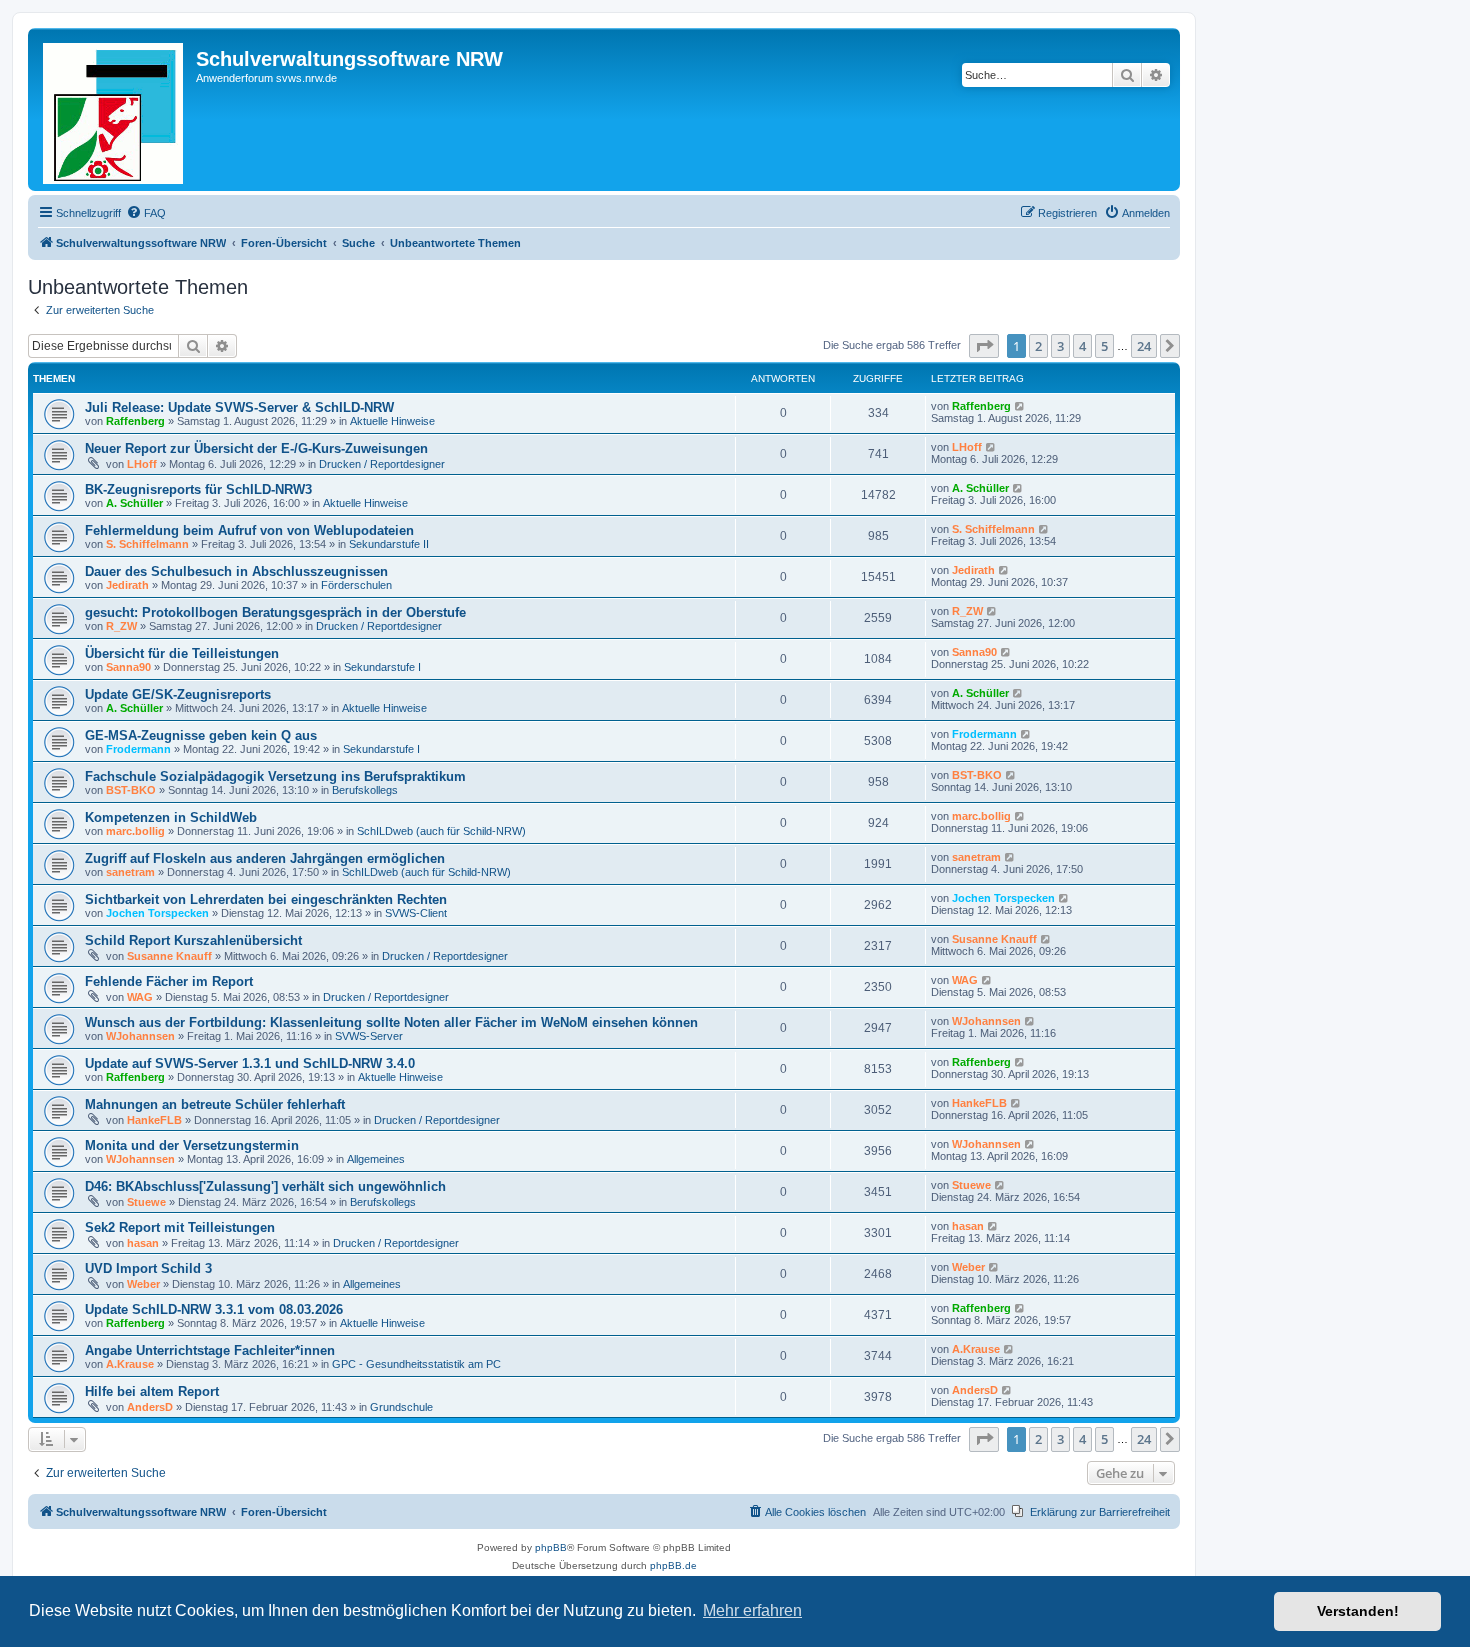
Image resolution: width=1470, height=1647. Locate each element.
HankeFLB (154, 1120)
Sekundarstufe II (389, 544)
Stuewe (146, 1202)
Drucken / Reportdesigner (382, 464)
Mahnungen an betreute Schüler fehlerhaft (215, 1104)
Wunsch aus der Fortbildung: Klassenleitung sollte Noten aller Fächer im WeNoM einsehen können (391, 1022)
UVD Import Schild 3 (148, 1268)
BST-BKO (131, 790)
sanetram (130, 872)
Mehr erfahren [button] (752, 1610)
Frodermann (138, 749)
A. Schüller (134, 503)
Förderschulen (356, 585)
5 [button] (1104, 346)
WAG (140, 997)
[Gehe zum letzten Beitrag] (1020, 406)
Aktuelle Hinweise (392, 421)
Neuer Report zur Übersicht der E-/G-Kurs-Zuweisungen (256, 448)
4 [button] (1082, 346)
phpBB (551, 1547)
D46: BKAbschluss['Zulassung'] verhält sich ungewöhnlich (265, 1186)
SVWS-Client (416, 913)
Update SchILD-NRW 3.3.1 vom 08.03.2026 (214, 1309)
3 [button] (1060, 346)
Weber (143, 1284)
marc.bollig (135, 831)
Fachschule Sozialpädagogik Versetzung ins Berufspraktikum (275, 776)
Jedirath (127, 585)
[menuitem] (146, 213)
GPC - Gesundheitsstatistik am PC (416, 1364)
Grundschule (401, 1407)
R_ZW (121, 626)
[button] (984, 346)
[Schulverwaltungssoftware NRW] (114, 109)
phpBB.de (673, 1565)
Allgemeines (376, 1159)
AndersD (150, 1407)
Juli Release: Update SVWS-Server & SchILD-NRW (239, 407)
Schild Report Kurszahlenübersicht (193, 940)
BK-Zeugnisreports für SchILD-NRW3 (198, 489)
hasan (143, 1243)
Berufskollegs (365, 790)
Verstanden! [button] (1358, 1611)
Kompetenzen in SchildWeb (171, 817)
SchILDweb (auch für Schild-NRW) (441, 831)
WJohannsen (140, 1036)
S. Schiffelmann (147, 544)
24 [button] (1144, 346)
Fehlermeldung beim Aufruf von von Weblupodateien (249, 530)
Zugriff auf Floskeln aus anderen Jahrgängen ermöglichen (265, 858)
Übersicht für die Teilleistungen (182, 653)
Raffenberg (135, 421)
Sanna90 (128, 667)
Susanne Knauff (169, 956)
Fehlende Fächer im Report (169, 981)
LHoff (142, 464)
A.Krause (130, 1364)
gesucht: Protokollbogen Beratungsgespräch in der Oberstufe (275, 612)
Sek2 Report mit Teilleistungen (180, 1227)
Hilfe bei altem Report (152, 1391)
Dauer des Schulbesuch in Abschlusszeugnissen (236, 571)
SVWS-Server (369, 1036)
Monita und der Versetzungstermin (192, 1145)
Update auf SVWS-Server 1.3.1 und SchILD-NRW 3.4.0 (250, 1063)
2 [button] (1038, 346)
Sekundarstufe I (382, 667)
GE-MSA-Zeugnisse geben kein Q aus (201, 735)
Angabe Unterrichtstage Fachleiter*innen (210, 1350)
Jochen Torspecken (157, 913)
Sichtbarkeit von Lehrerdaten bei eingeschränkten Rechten (266, 899)
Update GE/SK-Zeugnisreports (178, 694)
